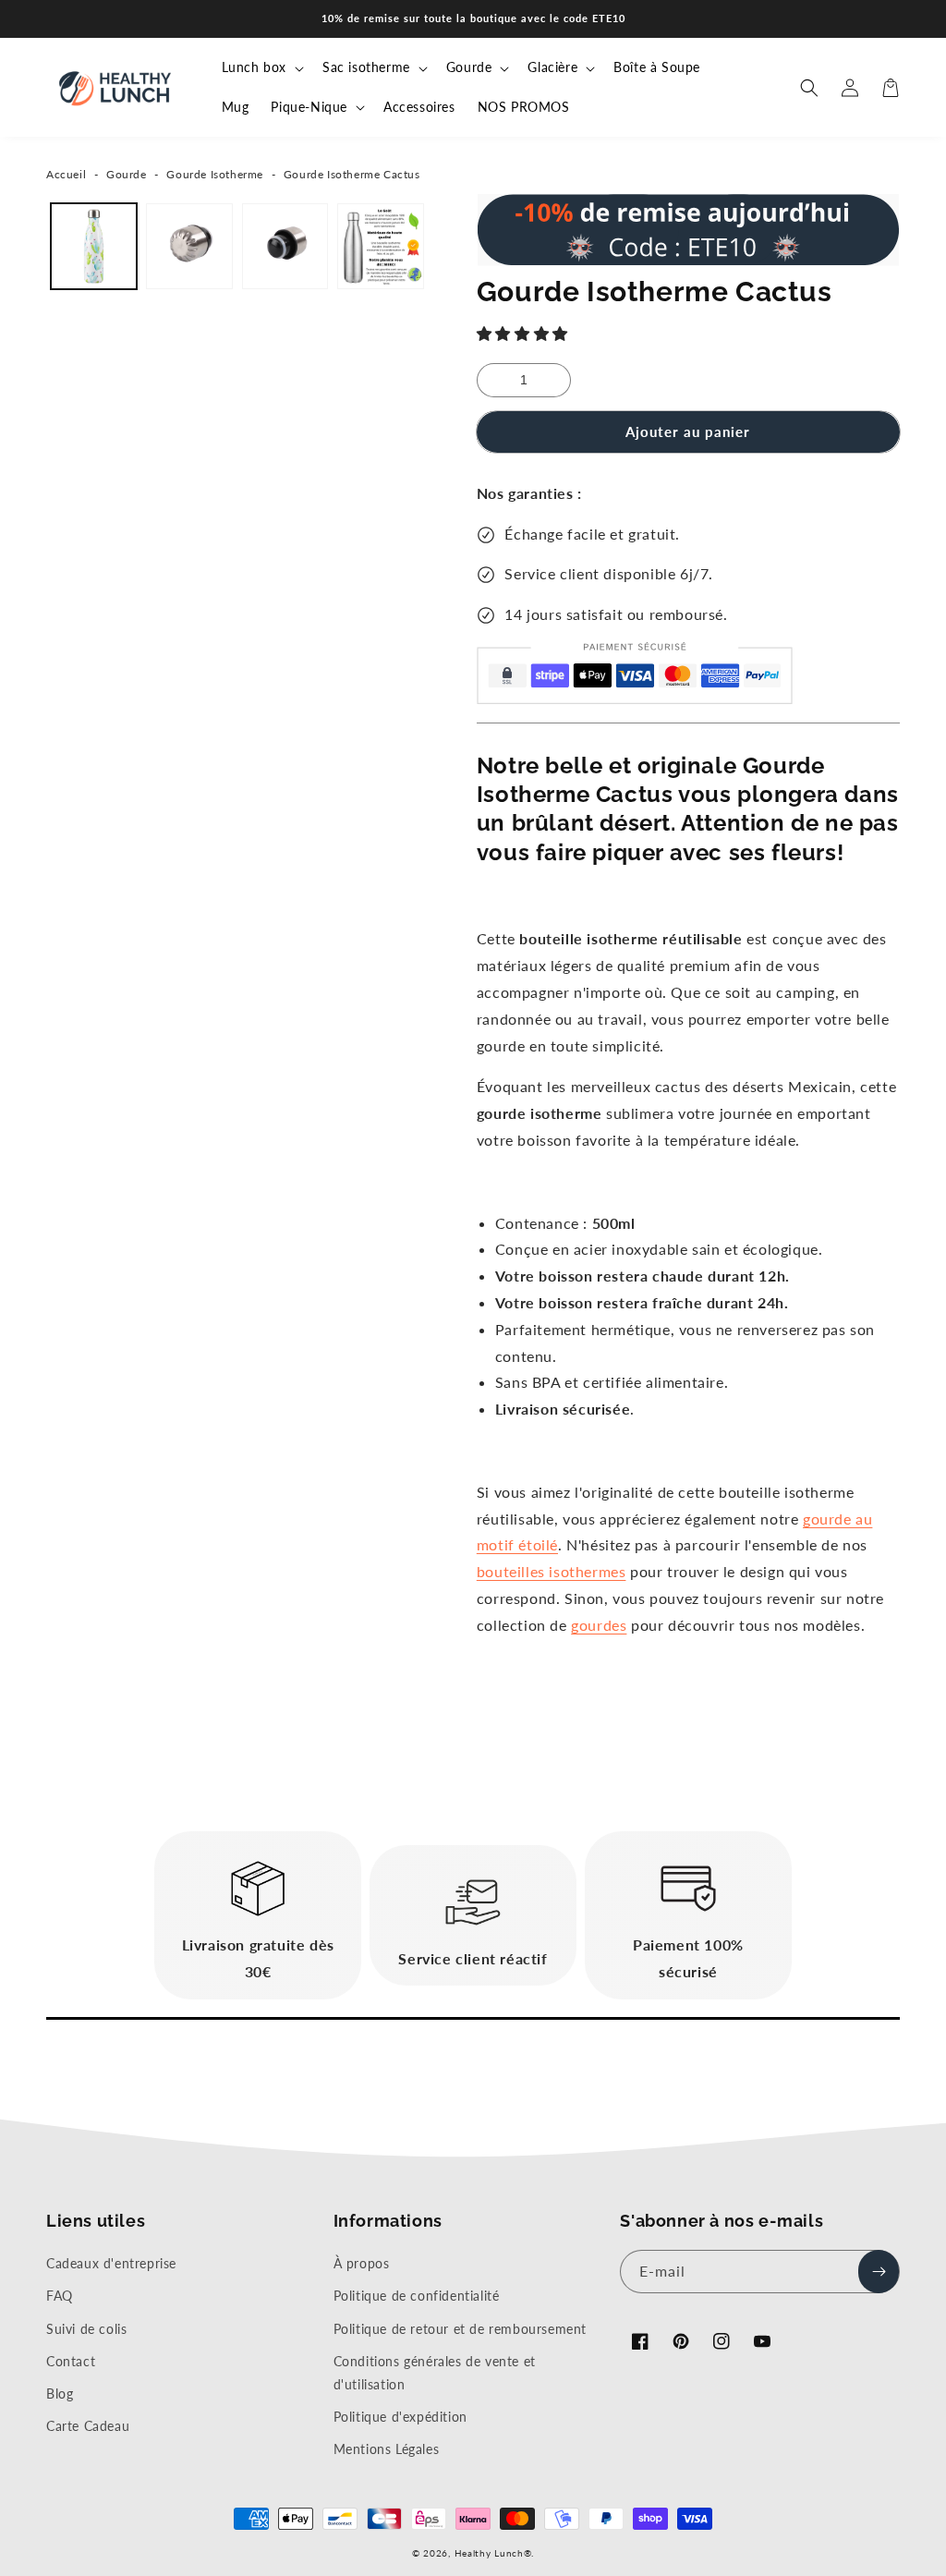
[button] (525, 333)
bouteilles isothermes (552, 1571)
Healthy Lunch (489, 2553)
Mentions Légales (387, 2449)
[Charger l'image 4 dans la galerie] (380, 246)
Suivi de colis (86, 2329)
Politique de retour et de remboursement (460, 2329)
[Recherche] (809, 88)
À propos (362, 2263)
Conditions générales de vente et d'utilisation (435, 2373)
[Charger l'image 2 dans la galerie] (189, 246)
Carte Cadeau (88, 2426)
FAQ (60, 2296)
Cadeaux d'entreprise (111, 2263)
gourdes (599, 1625)
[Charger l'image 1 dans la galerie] (94, 246)
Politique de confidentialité (417, 2296)
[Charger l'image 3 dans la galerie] (285, 246)
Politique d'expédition (400, 2417)
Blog (60, 2394)
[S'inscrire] (879, 2272)
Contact (71, 2361)
